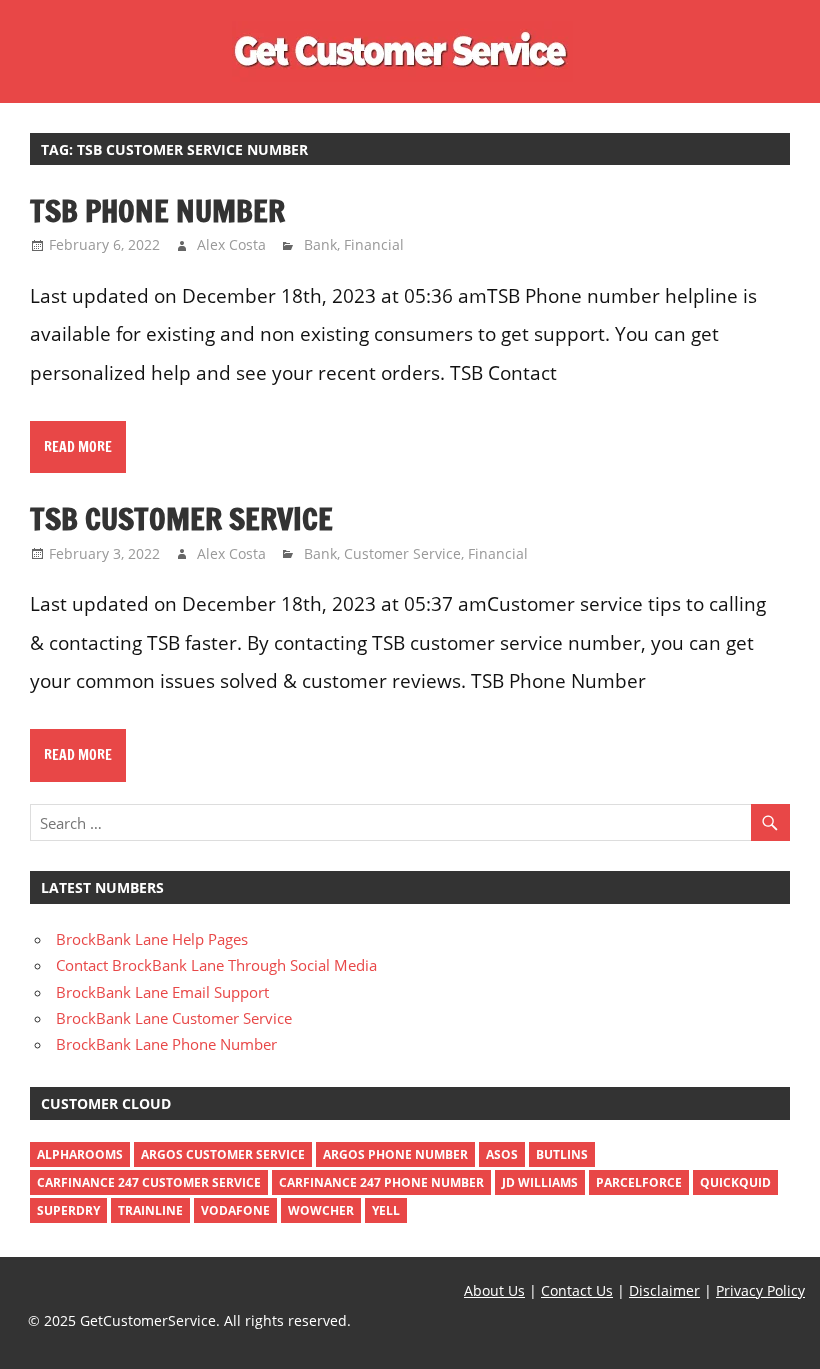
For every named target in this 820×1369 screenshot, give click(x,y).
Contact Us (577, 1290)
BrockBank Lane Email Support (162, 992)
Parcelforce (639, 1182)
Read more (78, 447)
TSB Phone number (157, 210)
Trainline (150, 1210)
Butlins (562, 1154)
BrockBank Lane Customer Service (174, 1018)
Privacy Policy (760, 1290)
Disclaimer (664, 1290)
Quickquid (735, 1182)
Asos (502, 1154)
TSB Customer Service (181, 518)
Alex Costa (231, 244)
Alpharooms (80, 1154)
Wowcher (321, 1210)
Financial (374, 244)
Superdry (68, 1210)
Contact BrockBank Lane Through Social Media (216, 965)
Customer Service (402, 553)
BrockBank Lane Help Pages (152, 939)
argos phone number (395, 1154)
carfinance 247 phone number (381, 1182)
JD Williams (540, 1182)
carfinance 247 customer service (149, 1182)
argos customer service (223, 1154)
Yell (386, 1210)
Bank (320, 244)
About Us (494, 1290)
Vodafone (235, 1210)
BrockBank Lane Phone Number (166, 1044)
